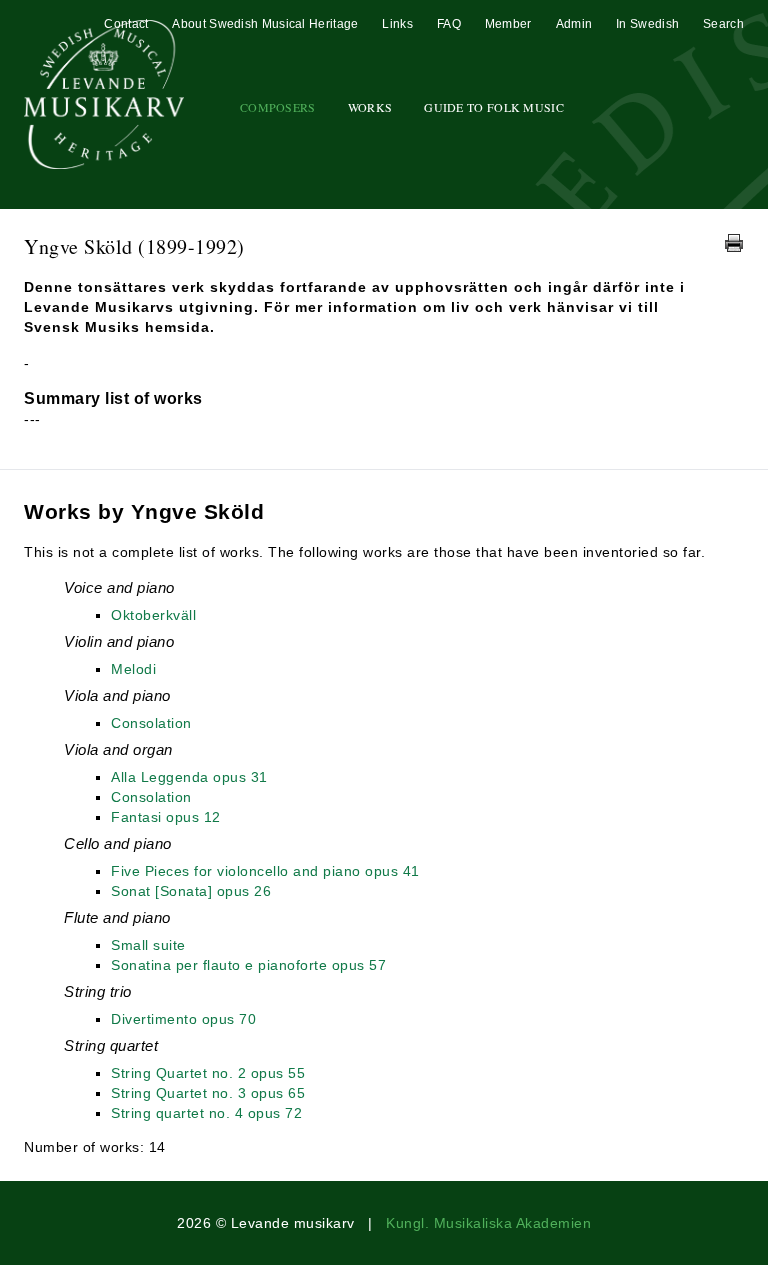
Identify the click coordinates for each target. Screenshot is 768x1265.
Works (370, 107)
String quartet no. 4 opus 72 (206, 1113)
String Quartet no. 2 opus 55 (208, 1073)
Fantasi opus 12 (166, 817)
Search (723, 24)
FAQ (449, 24)
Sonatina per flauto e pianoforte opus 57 (248, 965)
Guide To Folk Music (494, 107)
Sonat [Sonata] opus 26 (191, 891)
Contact (126, 24)
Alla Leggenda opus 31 (189, 777)
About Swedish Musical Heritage (265, 24)
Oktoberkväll (153, 615)
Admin (574, 24)
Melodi (133, 669)
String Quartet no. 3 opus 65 (208, 1093)
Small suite (148, 945)
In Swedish (647, 24)
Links (397, 24)
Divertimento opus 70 (183, 1019)
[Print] (734, 243)
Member (508, 24)
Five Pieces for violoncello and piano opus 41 (265, 871)
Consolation (151, 723)
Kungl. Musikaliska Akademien (488, 1223)
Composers (278, 107)
